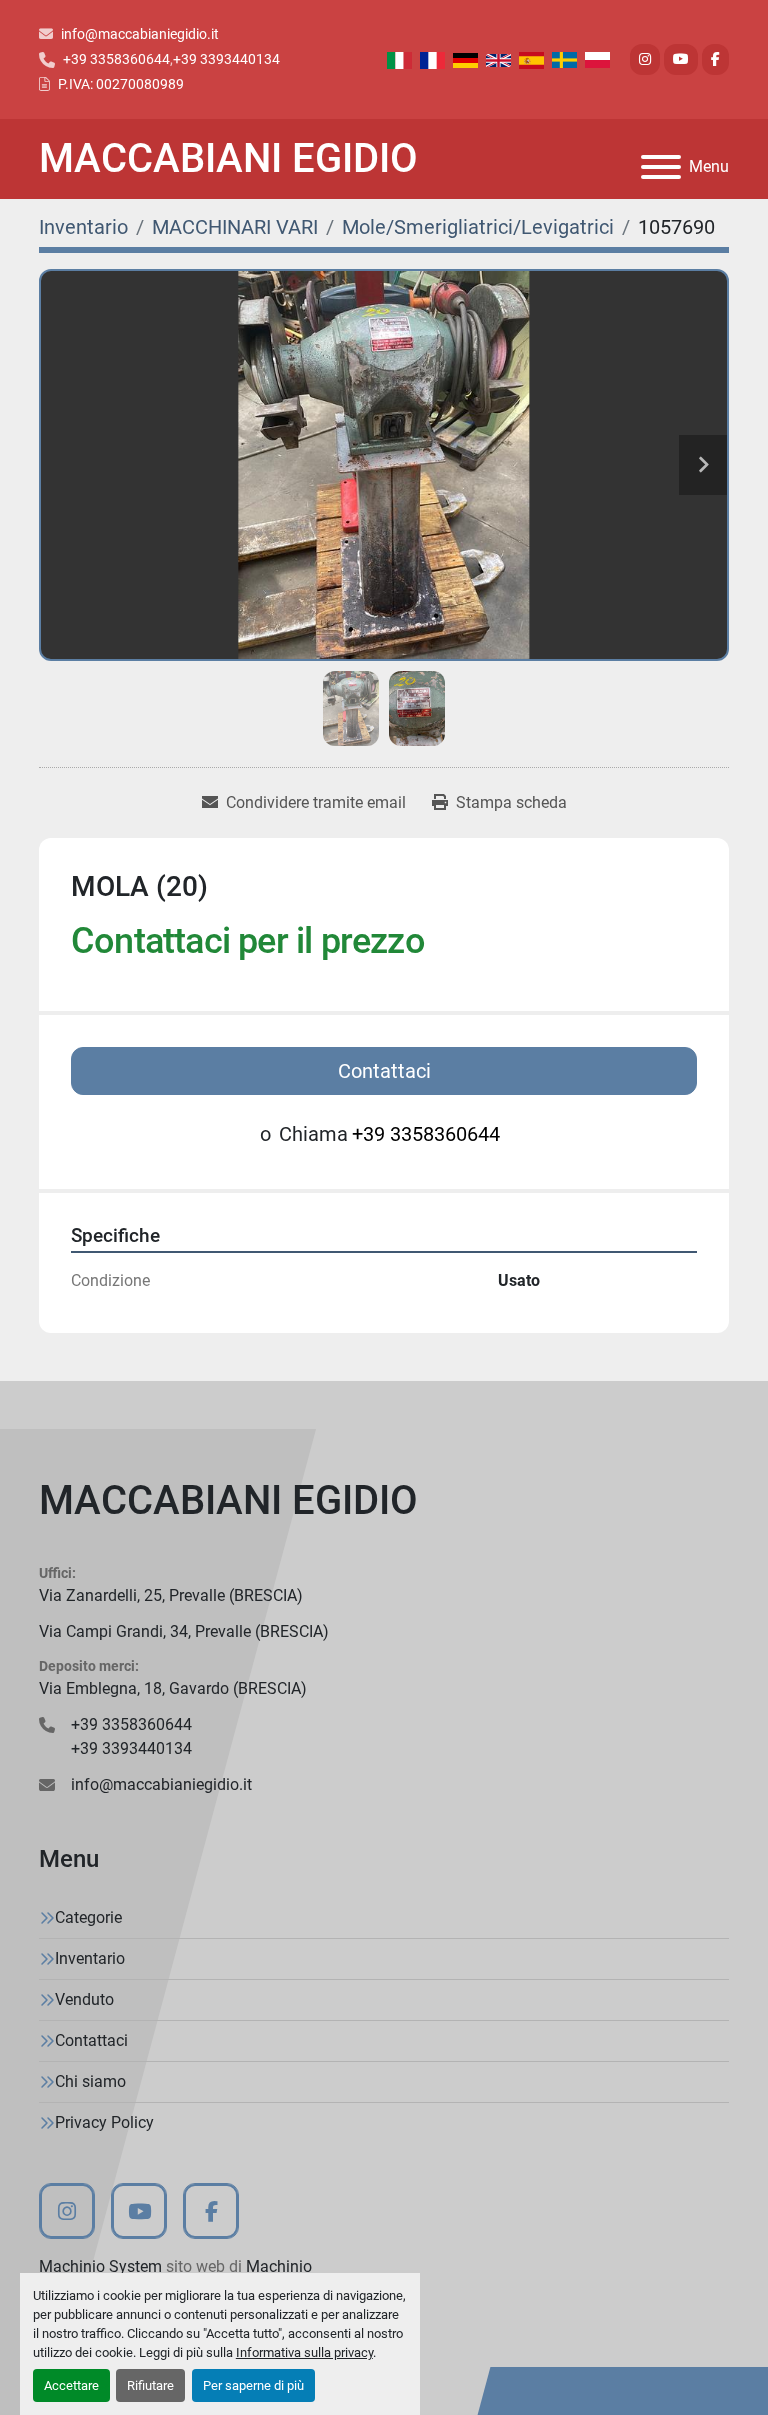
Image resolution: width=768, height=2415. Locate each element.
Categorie (88, 1917)
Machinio (279, 2266)
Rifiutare (150, 2385)
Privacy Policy (104, 2122)
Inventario (90, 1958)
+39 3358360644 (116, 59)
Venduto (84, 1999)
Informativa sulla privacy (304, 2352)
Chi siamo (90, 2081)
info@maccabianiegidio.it (140, 34)
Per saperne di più (253, 2385)
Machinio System (100, 2266)
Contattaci (384, 1071)
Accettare (71, 2385)
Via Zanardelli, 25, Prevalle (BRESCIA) (171, 1595)
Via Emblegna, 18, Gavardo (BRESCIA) (173, 1688)
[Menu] (661, 167)
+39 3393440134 (226, 59)
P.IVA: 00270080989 (121, 84)
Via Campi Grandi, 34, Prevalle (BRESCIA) (184, 1631)
